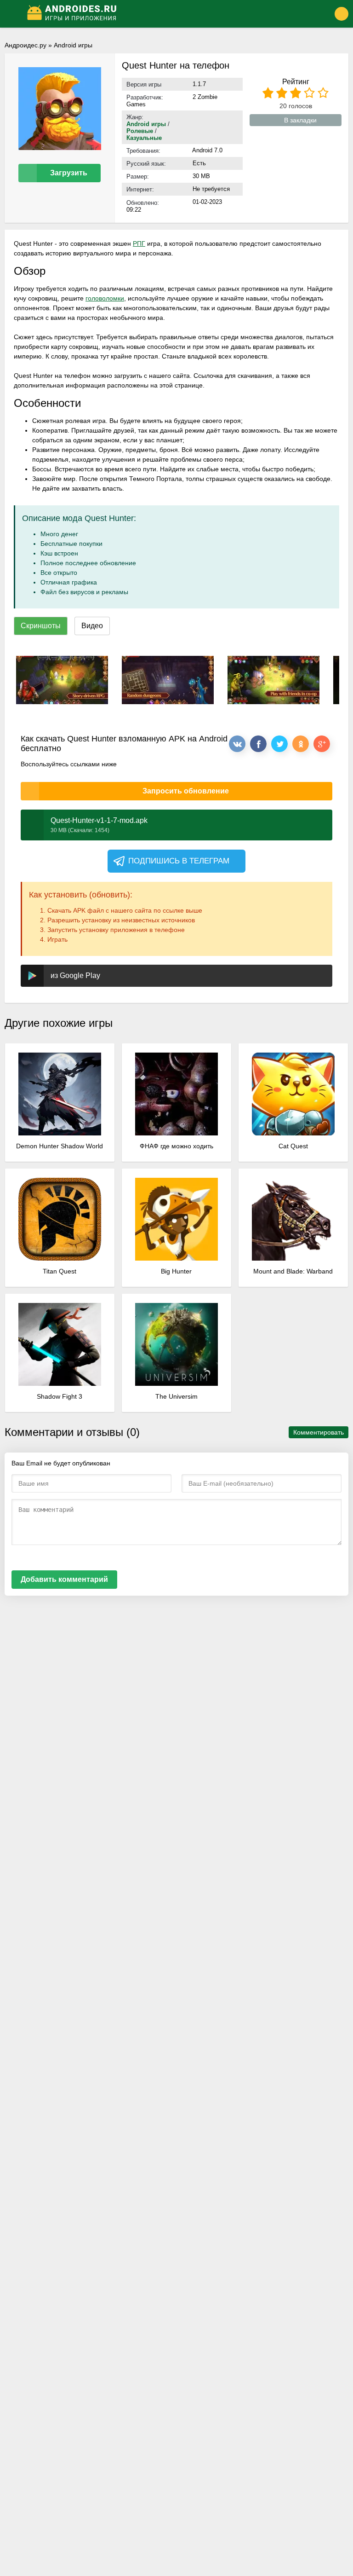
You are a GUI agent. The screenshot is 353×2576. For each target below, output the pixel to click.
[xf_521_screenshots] (62, 680)
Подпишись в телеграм (179, 861)
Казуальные (144, 138)
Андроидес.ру (26, 45)
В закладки (300, 120)
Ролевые (140, 131)
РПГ (139, 243)
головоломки (105, 298)
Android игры (73, 45)
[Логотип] (164, 14)
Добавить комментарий (64, 1579)
